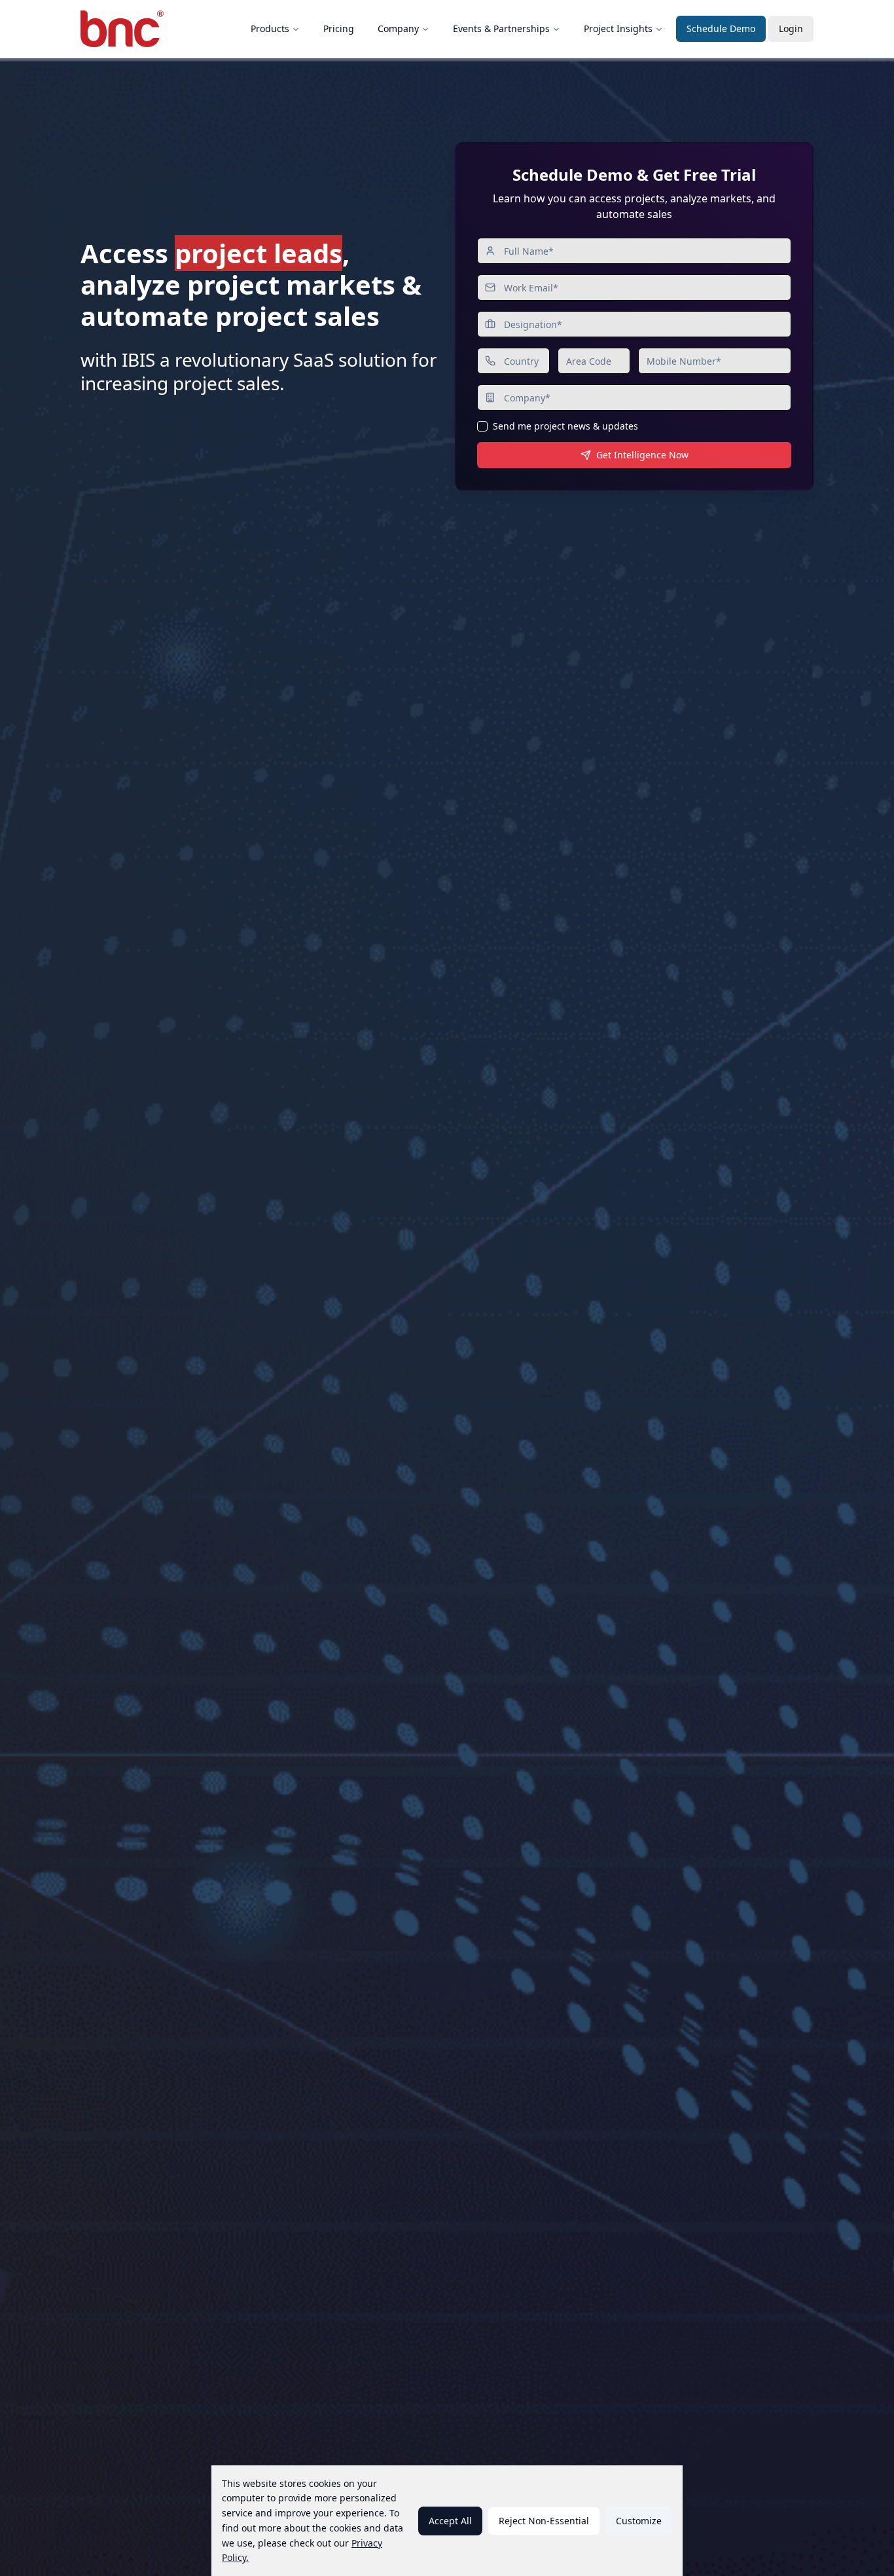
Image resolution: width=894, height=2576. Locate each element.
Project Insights (618, 28)
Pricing (339, 28)
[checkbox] (482, 426)
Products (270, 28)
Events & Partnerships (501, 28)
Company (398, 28)
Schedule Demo (721, 28)
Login (791, 28)
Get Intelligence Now (642, 455)
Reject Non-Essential (544, 2521)
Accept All (450, 2521)
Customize (639, 2521)
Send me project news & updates (565, 426)
